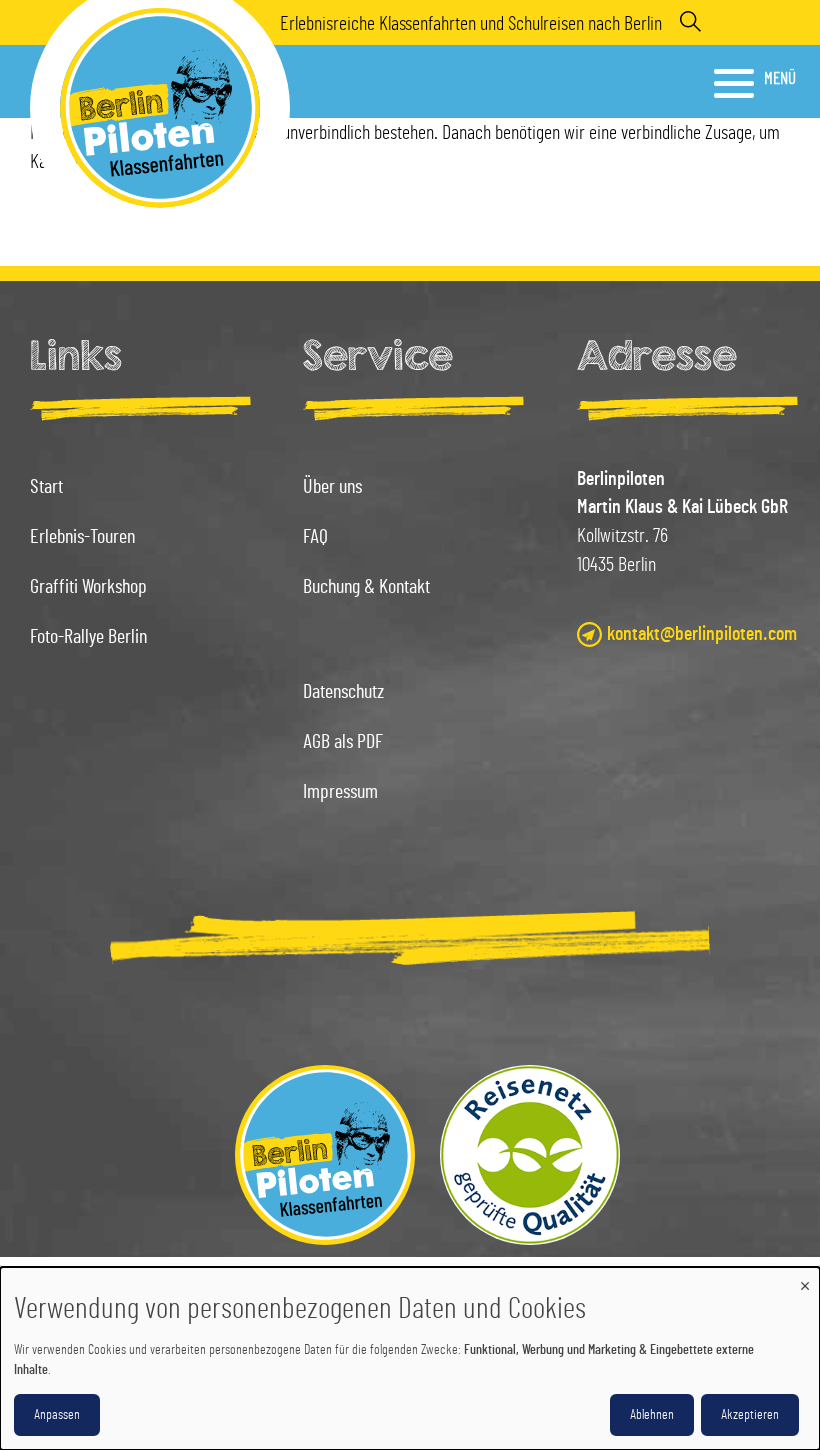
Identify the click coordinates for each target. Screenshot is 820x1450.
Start (46, 487)
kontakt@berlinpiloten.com (702, 634)
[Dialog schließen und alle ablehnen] (805, 1279)
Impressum (340, 792)
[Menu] (736, 82)
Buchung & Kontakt (366, 587)
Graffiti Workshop (88, 587)
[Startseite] (325, 1155)
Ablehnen (652, 1415)
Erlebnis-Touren (82, 537)
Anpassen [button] (57, 1415)
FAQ (315, 537)
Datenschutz (343, 692)
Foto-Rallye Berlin (88, 637)
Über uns (332, 487)
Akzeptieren (750, 1415)
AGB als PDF (343, 742)
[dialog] (410, 1358)
